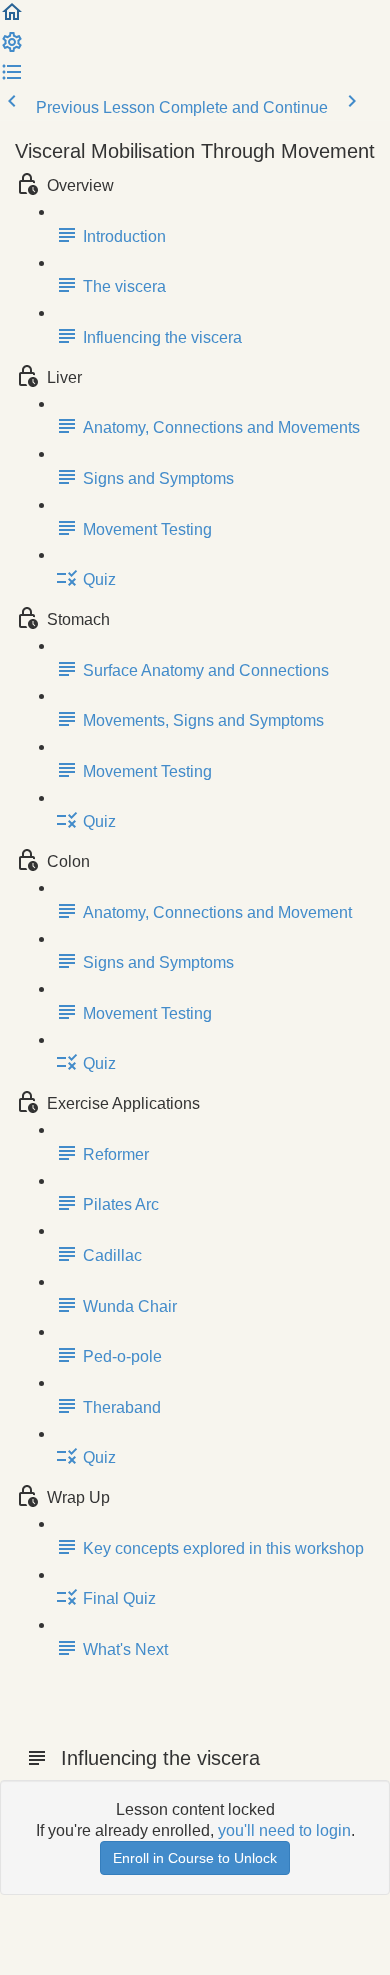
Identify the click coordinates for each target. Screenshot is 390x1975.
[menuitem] (12, 48)
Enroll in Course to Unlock (195, 1858)
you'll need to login (284, 1830)
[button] (12, 18)
